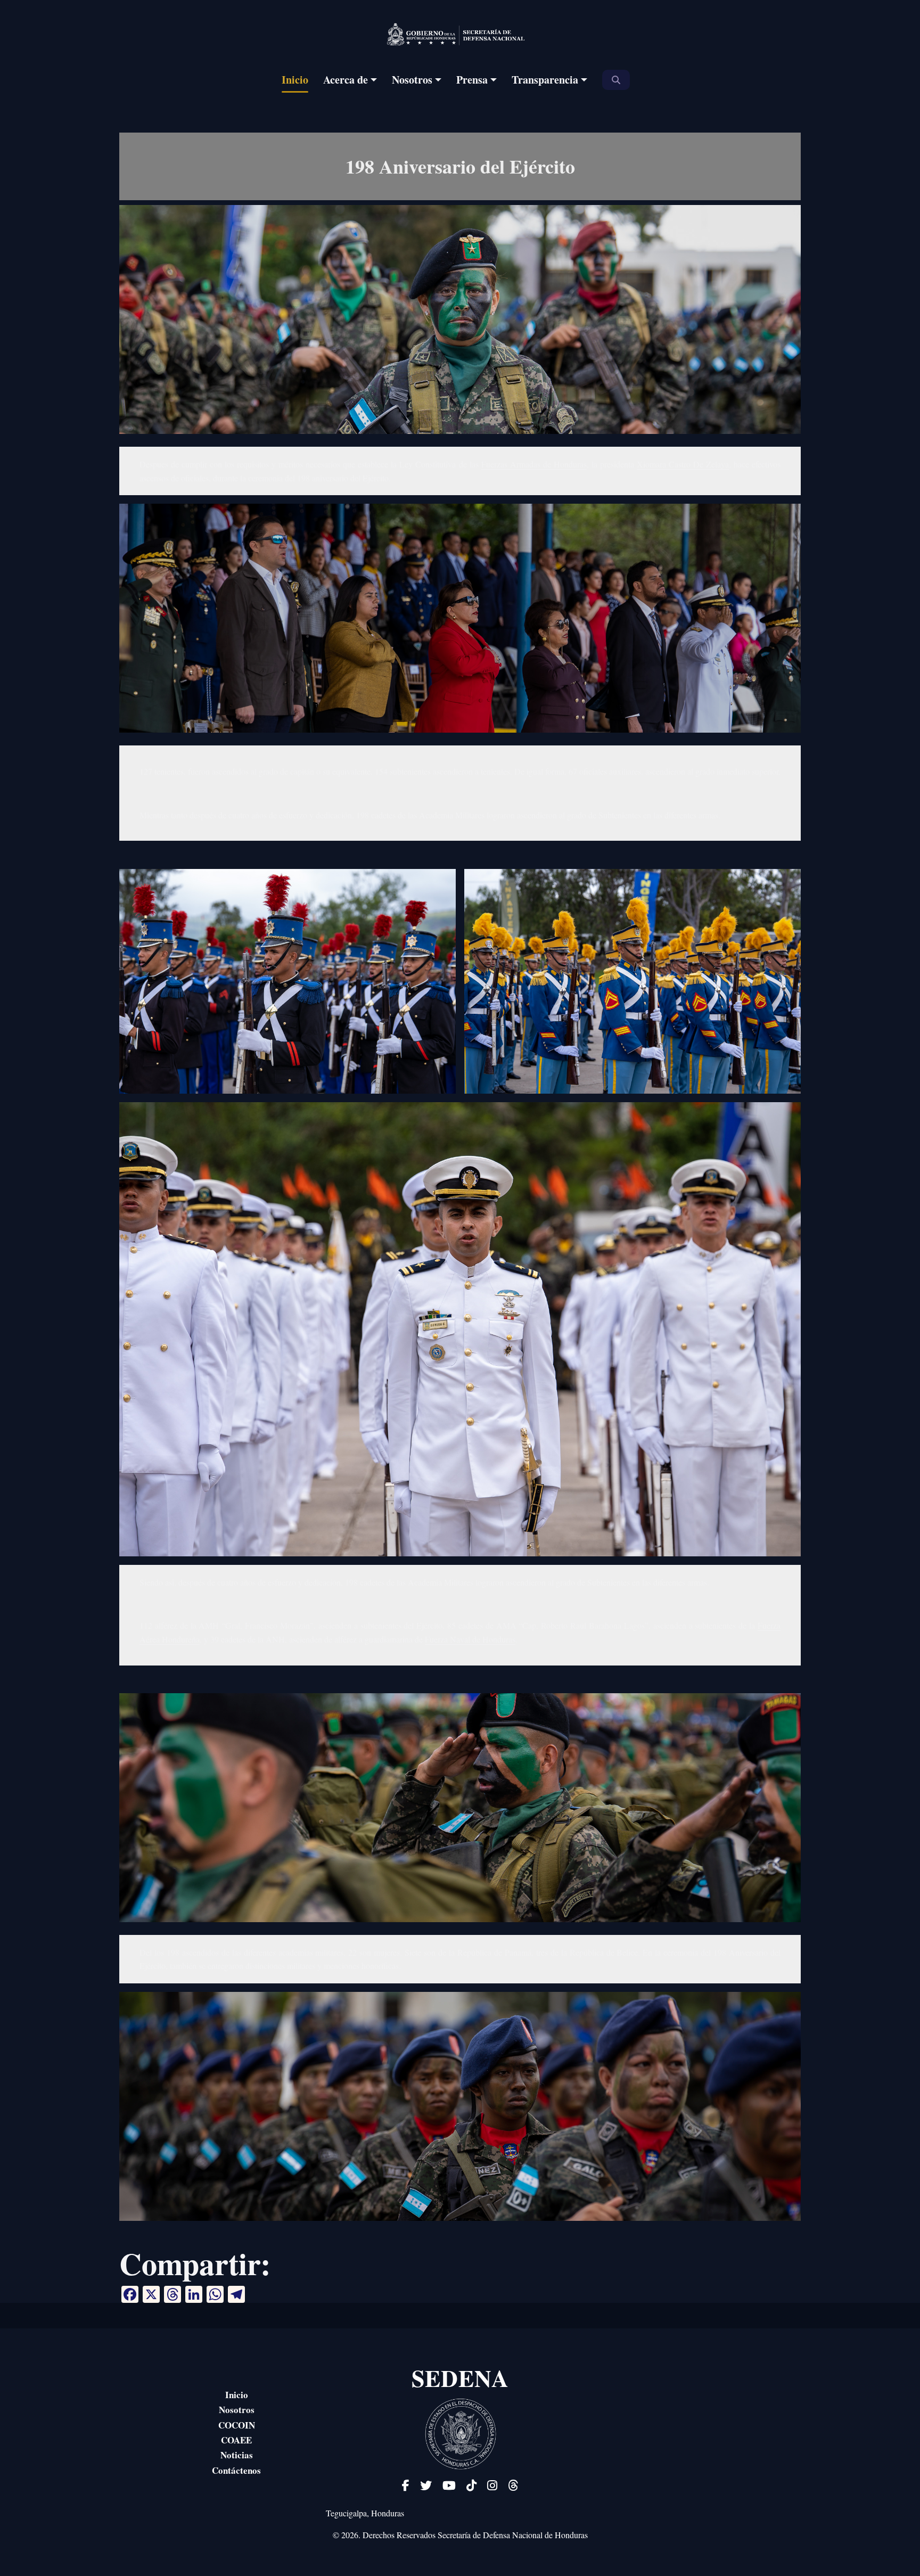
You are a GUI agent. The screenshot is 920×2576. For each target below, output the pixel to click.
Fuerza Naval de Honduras (470, 1639)
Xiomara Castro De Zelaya (683, 464)
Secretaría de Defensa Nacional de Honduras (513, 2535)
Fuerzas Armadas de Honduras (534, 464)
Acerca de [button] (346, 80)
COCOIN (237, 2425)
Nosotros (237, 2410)
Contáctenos (236, 2471)
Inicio (295, 80)
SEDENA (460, 2378)
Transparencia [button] (545, 80)
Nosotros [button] (412, 80)
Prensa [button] (472, 80)
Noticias (237, 2455)
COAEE (236, 2440)
